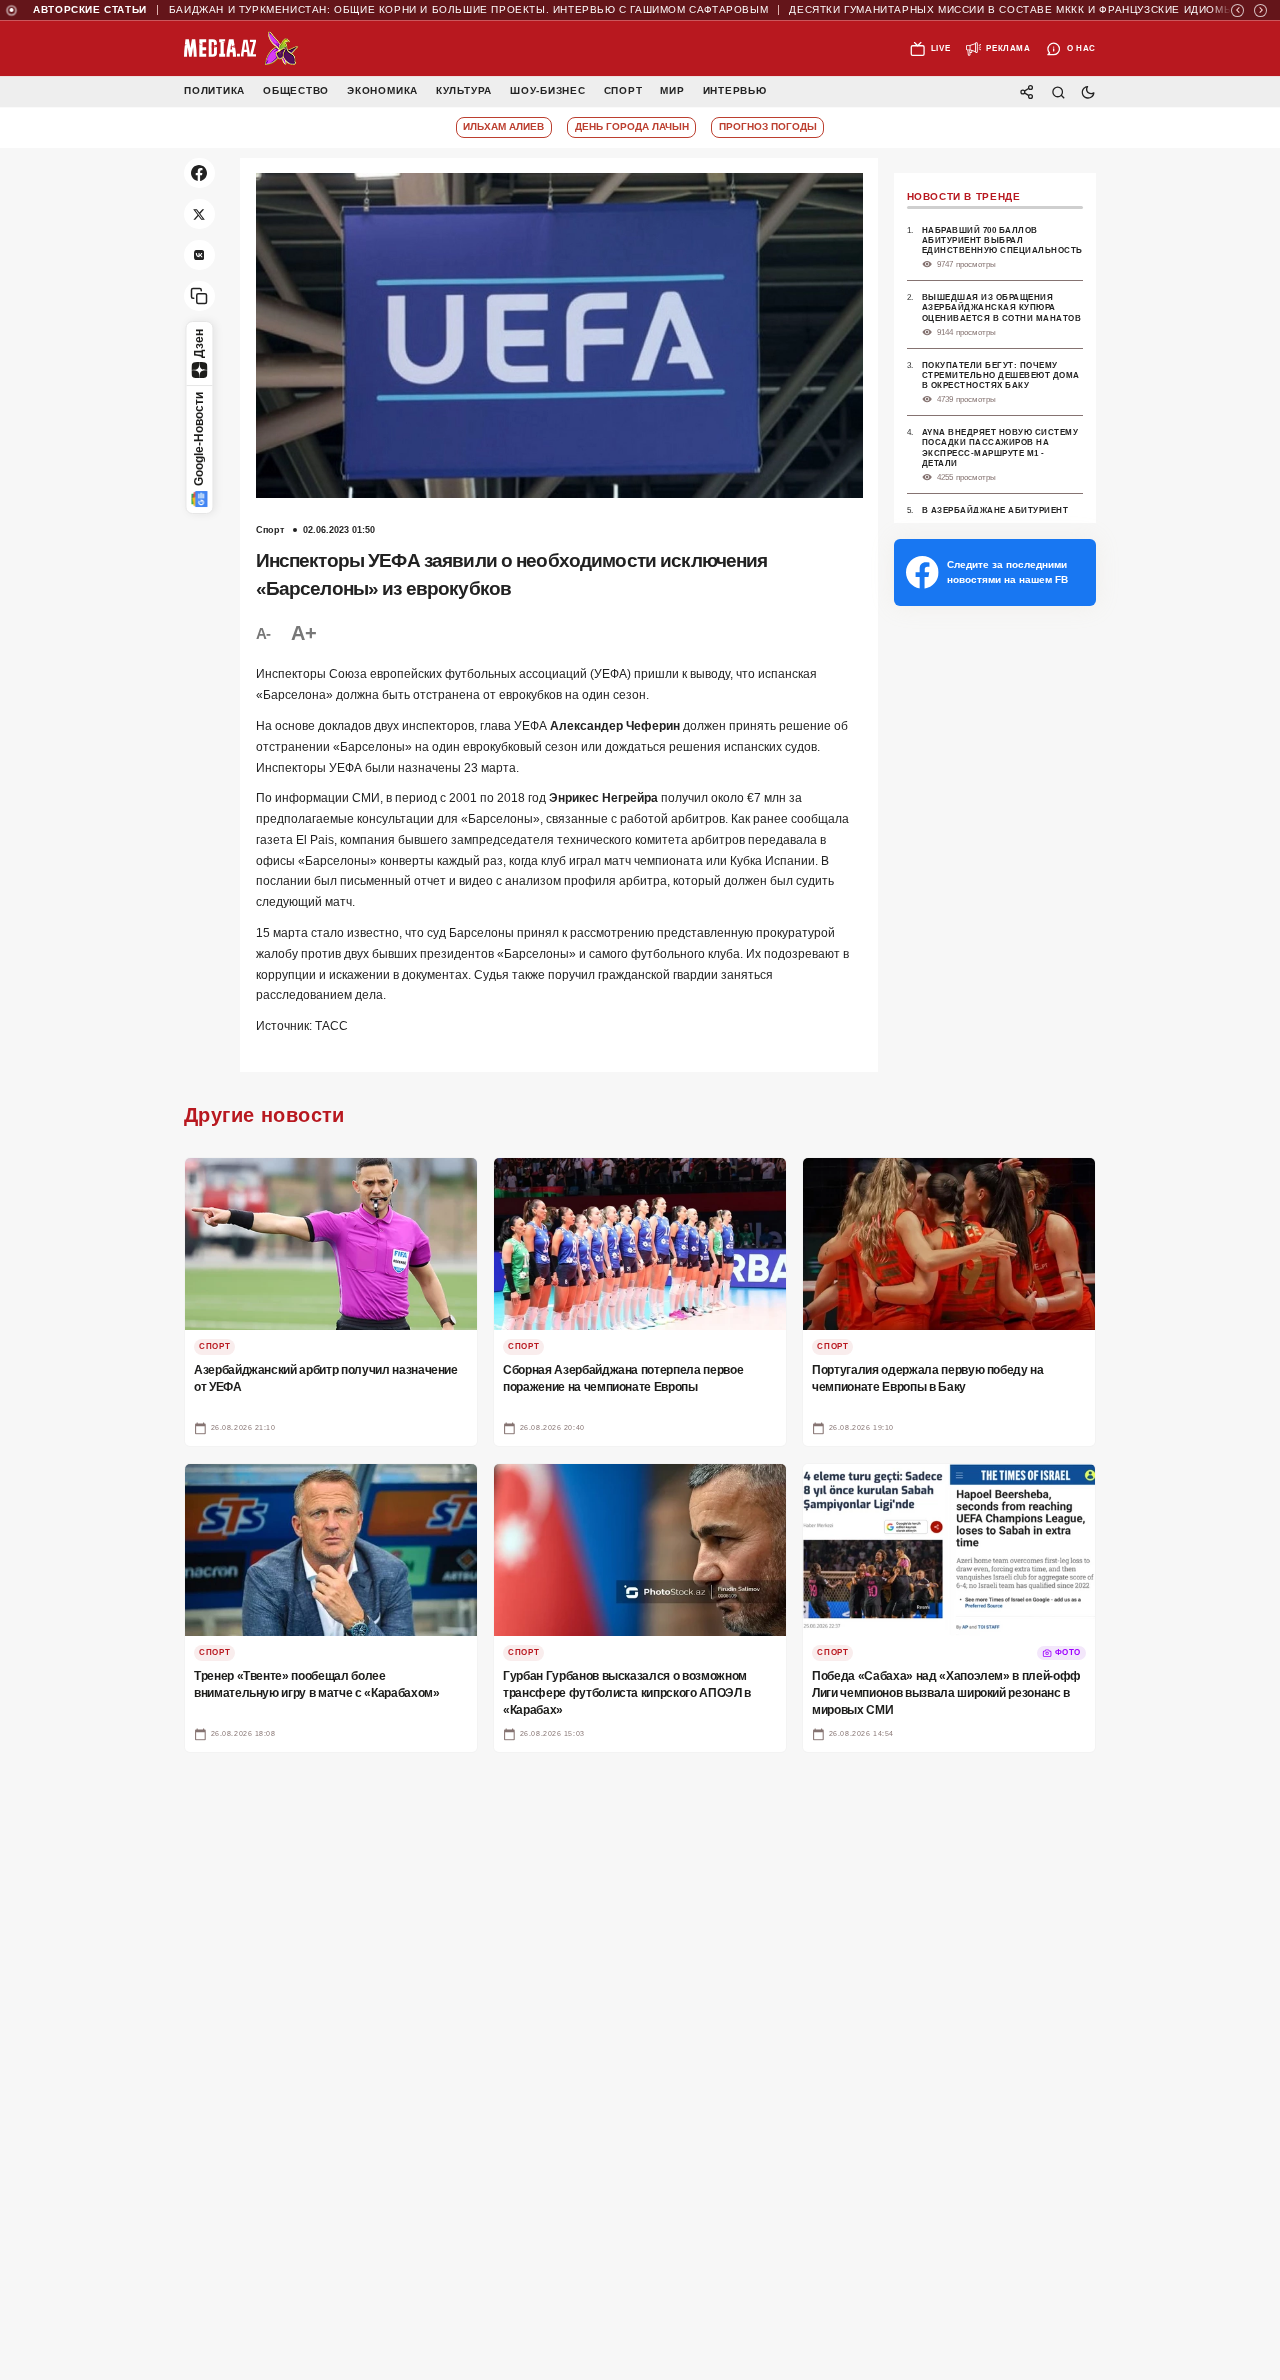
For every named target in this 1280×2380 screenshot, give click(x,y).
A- (263, 633)
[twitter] (199, 214)
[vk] (199, 255)
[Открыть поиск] (1057, 91)
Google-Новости (199, 439)
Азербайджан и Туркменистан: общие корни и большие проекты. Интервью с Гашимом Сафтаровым (407, 10)
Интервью (735, 91)
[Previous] (1237, 10)
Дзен (199, 343)
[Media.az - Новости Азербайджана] (241, 49)
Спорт (623, 91)
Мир (672, 91)
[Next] (1260, 10)
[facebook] (199, 173)
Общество (296, 91)
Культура (464, 91)
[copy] (199, 296)
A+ (303, 632)
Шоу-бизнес (548, 91)
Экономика (382, 91)
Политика (214, 91)
